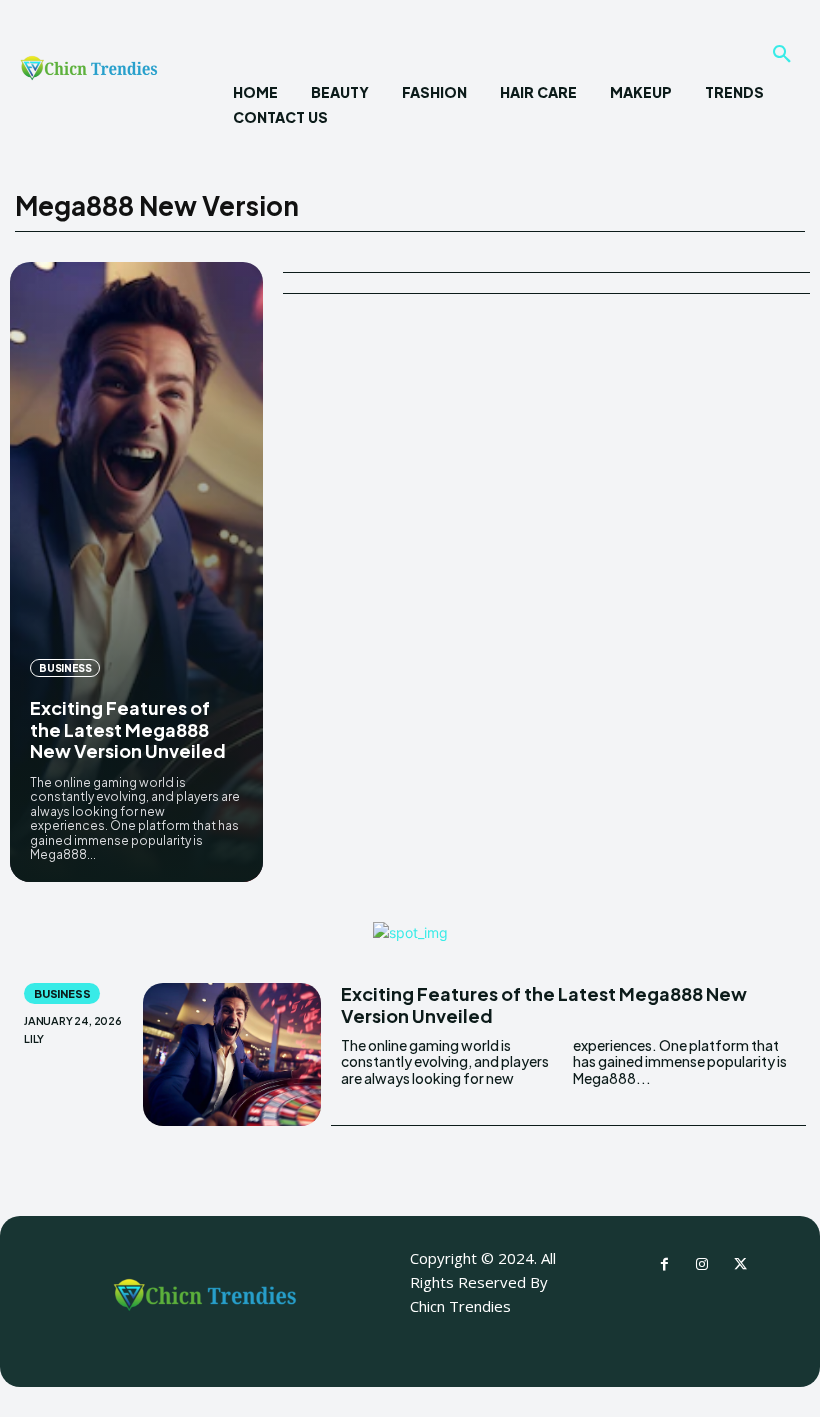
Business (65, 668)
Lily (34, 1038)
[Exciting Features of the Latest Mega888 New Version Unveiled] (136, 572)
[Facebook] (664, 1265)
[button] (782, 55)
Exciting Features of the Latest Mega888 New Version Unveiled (128, 729)
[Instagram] (702, 1265)
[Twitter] (740, 1265)
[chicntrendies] (89, 73)
